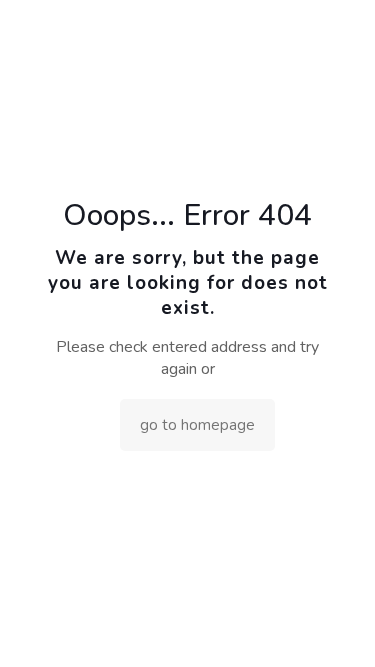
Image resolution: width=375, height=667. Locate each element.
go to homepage (197, 425)
